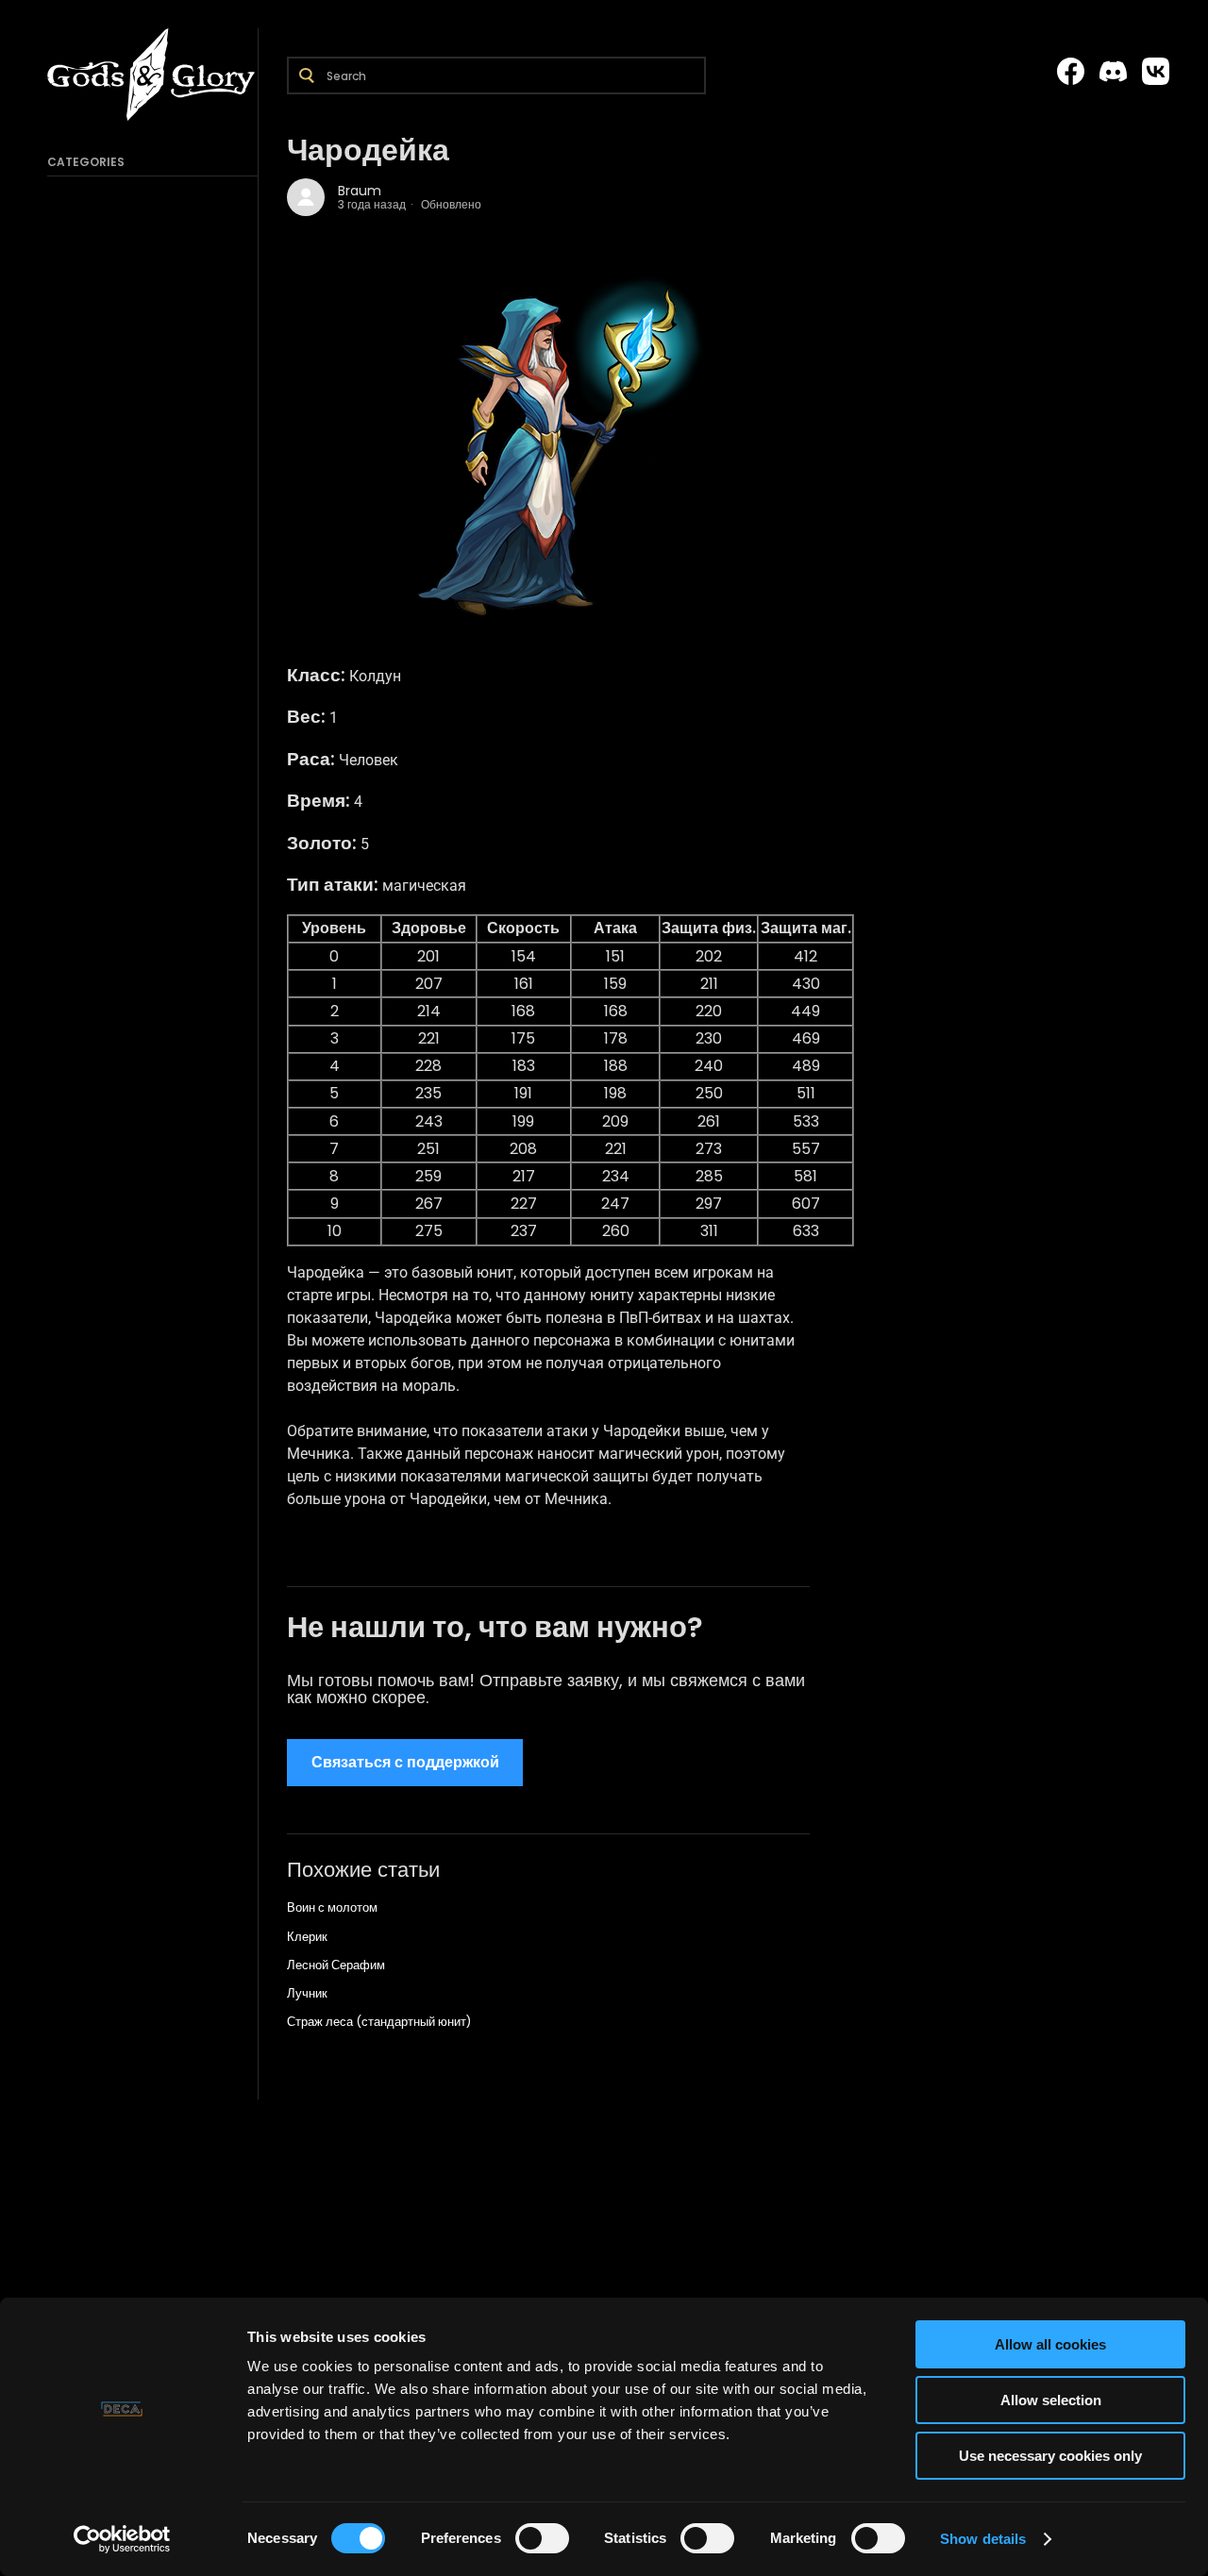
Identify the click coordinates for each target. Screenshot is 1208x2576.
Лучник (307, 1993)
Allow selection (1051, 2400)
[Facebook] (1071, 72)
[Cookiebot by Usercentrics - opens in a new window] (122, 2539)
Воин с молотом (332, 1907)
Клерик (307, 1937)
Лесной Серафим (336, 1965)
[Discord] (1113, 72)
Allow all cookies (1050, 2344)
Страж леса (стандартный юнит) (379, 2022)
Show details (983, 2539)
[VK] (1156, 72)
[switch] (542, 2538)
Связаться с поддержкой (405, 1762)
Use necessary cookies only (1050, 2456)
